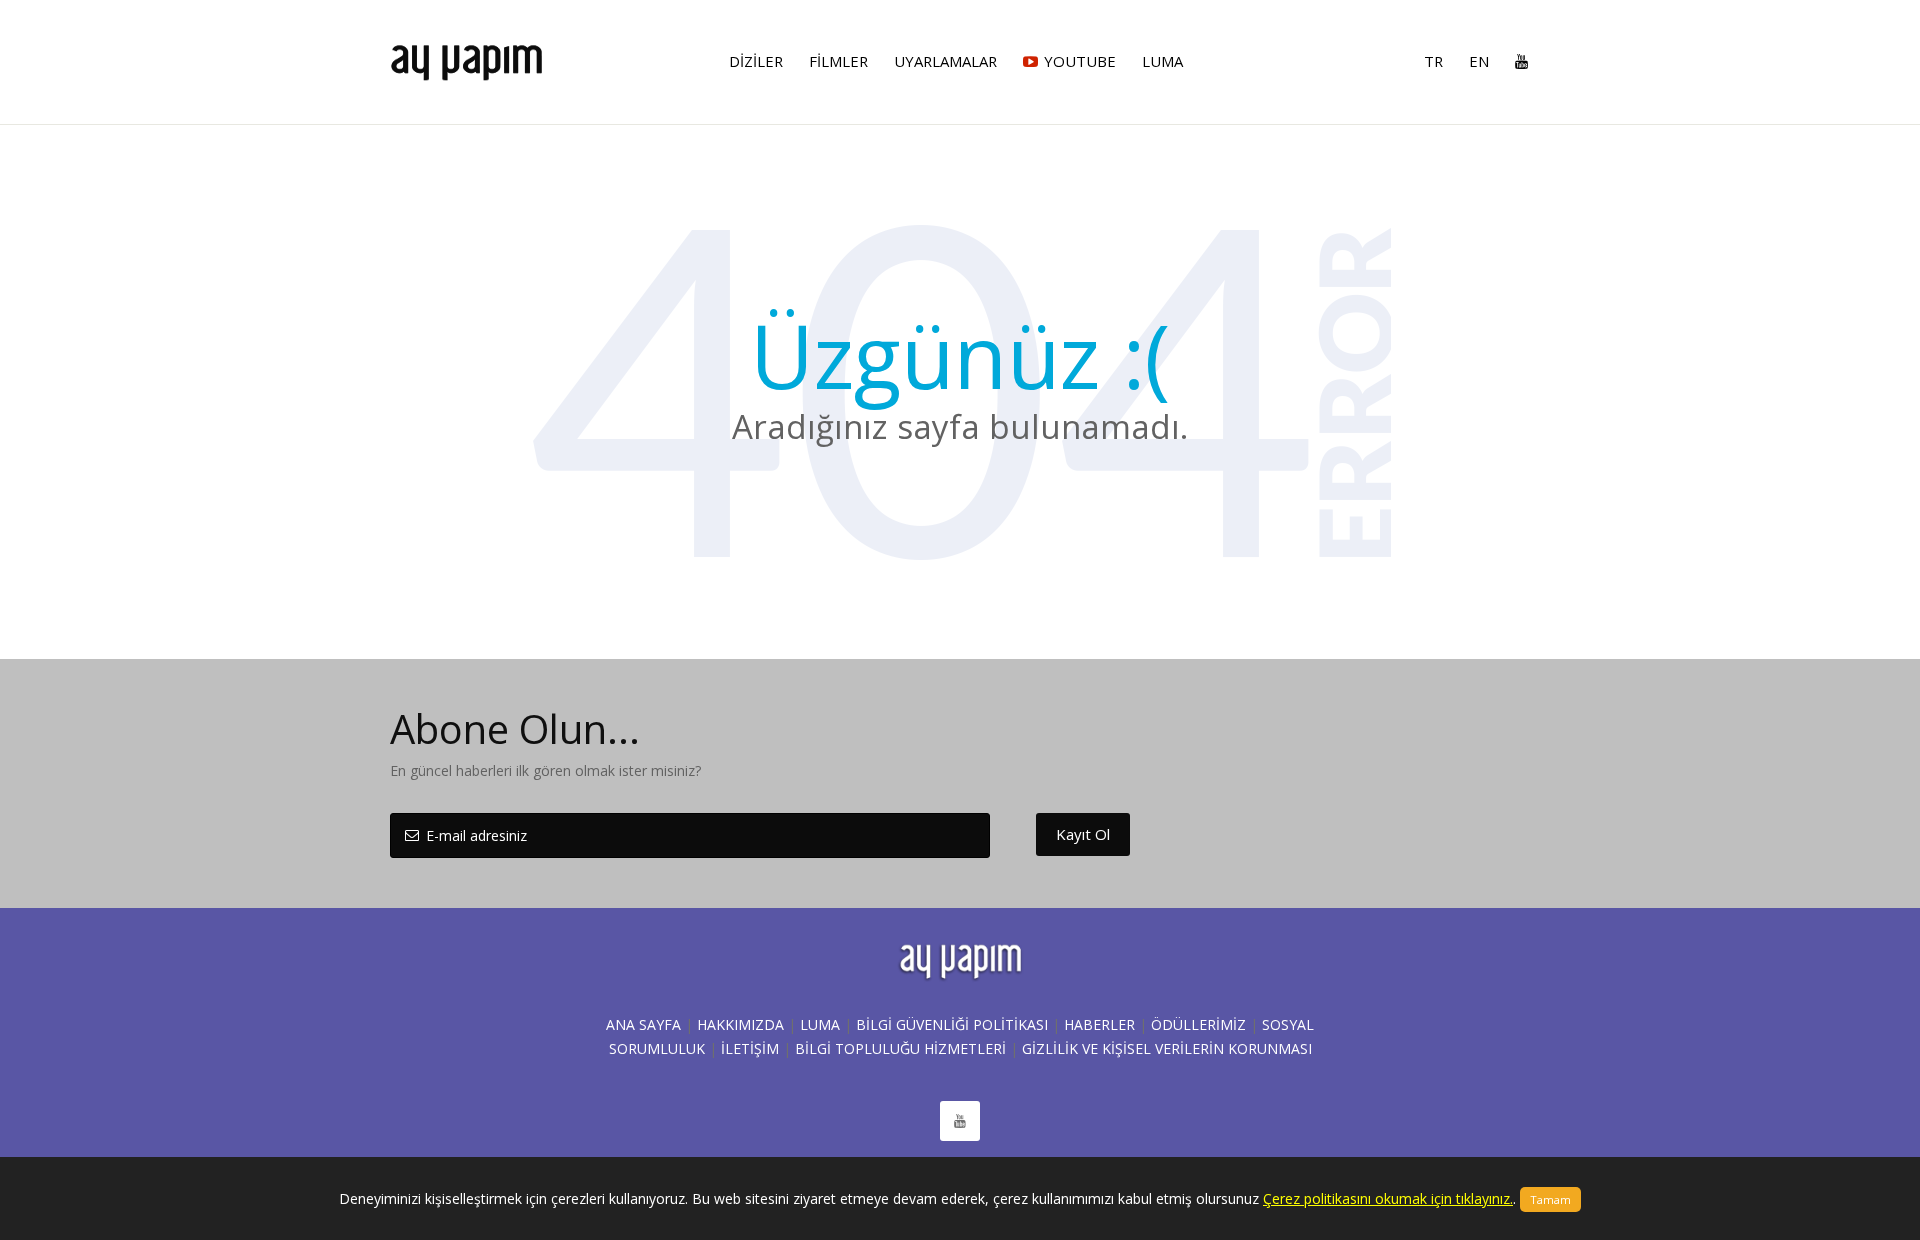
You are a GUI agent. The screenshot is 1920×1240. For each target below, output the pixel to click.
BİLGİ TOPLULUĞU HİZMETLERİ (900, 1048)
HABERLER (1099, 1024)
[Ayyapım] (466, 53)
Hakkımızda (740, 1024)
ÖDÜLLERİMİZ (1198, 1024)
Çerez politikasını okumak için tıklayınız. (1388, 1198)
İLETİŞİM (750, 1048)
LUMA (820, 1024)
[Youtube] (1516, 61)
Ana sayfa (643, 1024)
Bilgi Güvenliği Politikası (952, 1024)
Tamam (1550, 1199)
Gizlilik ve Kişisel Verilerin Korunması (1167, 1048)
